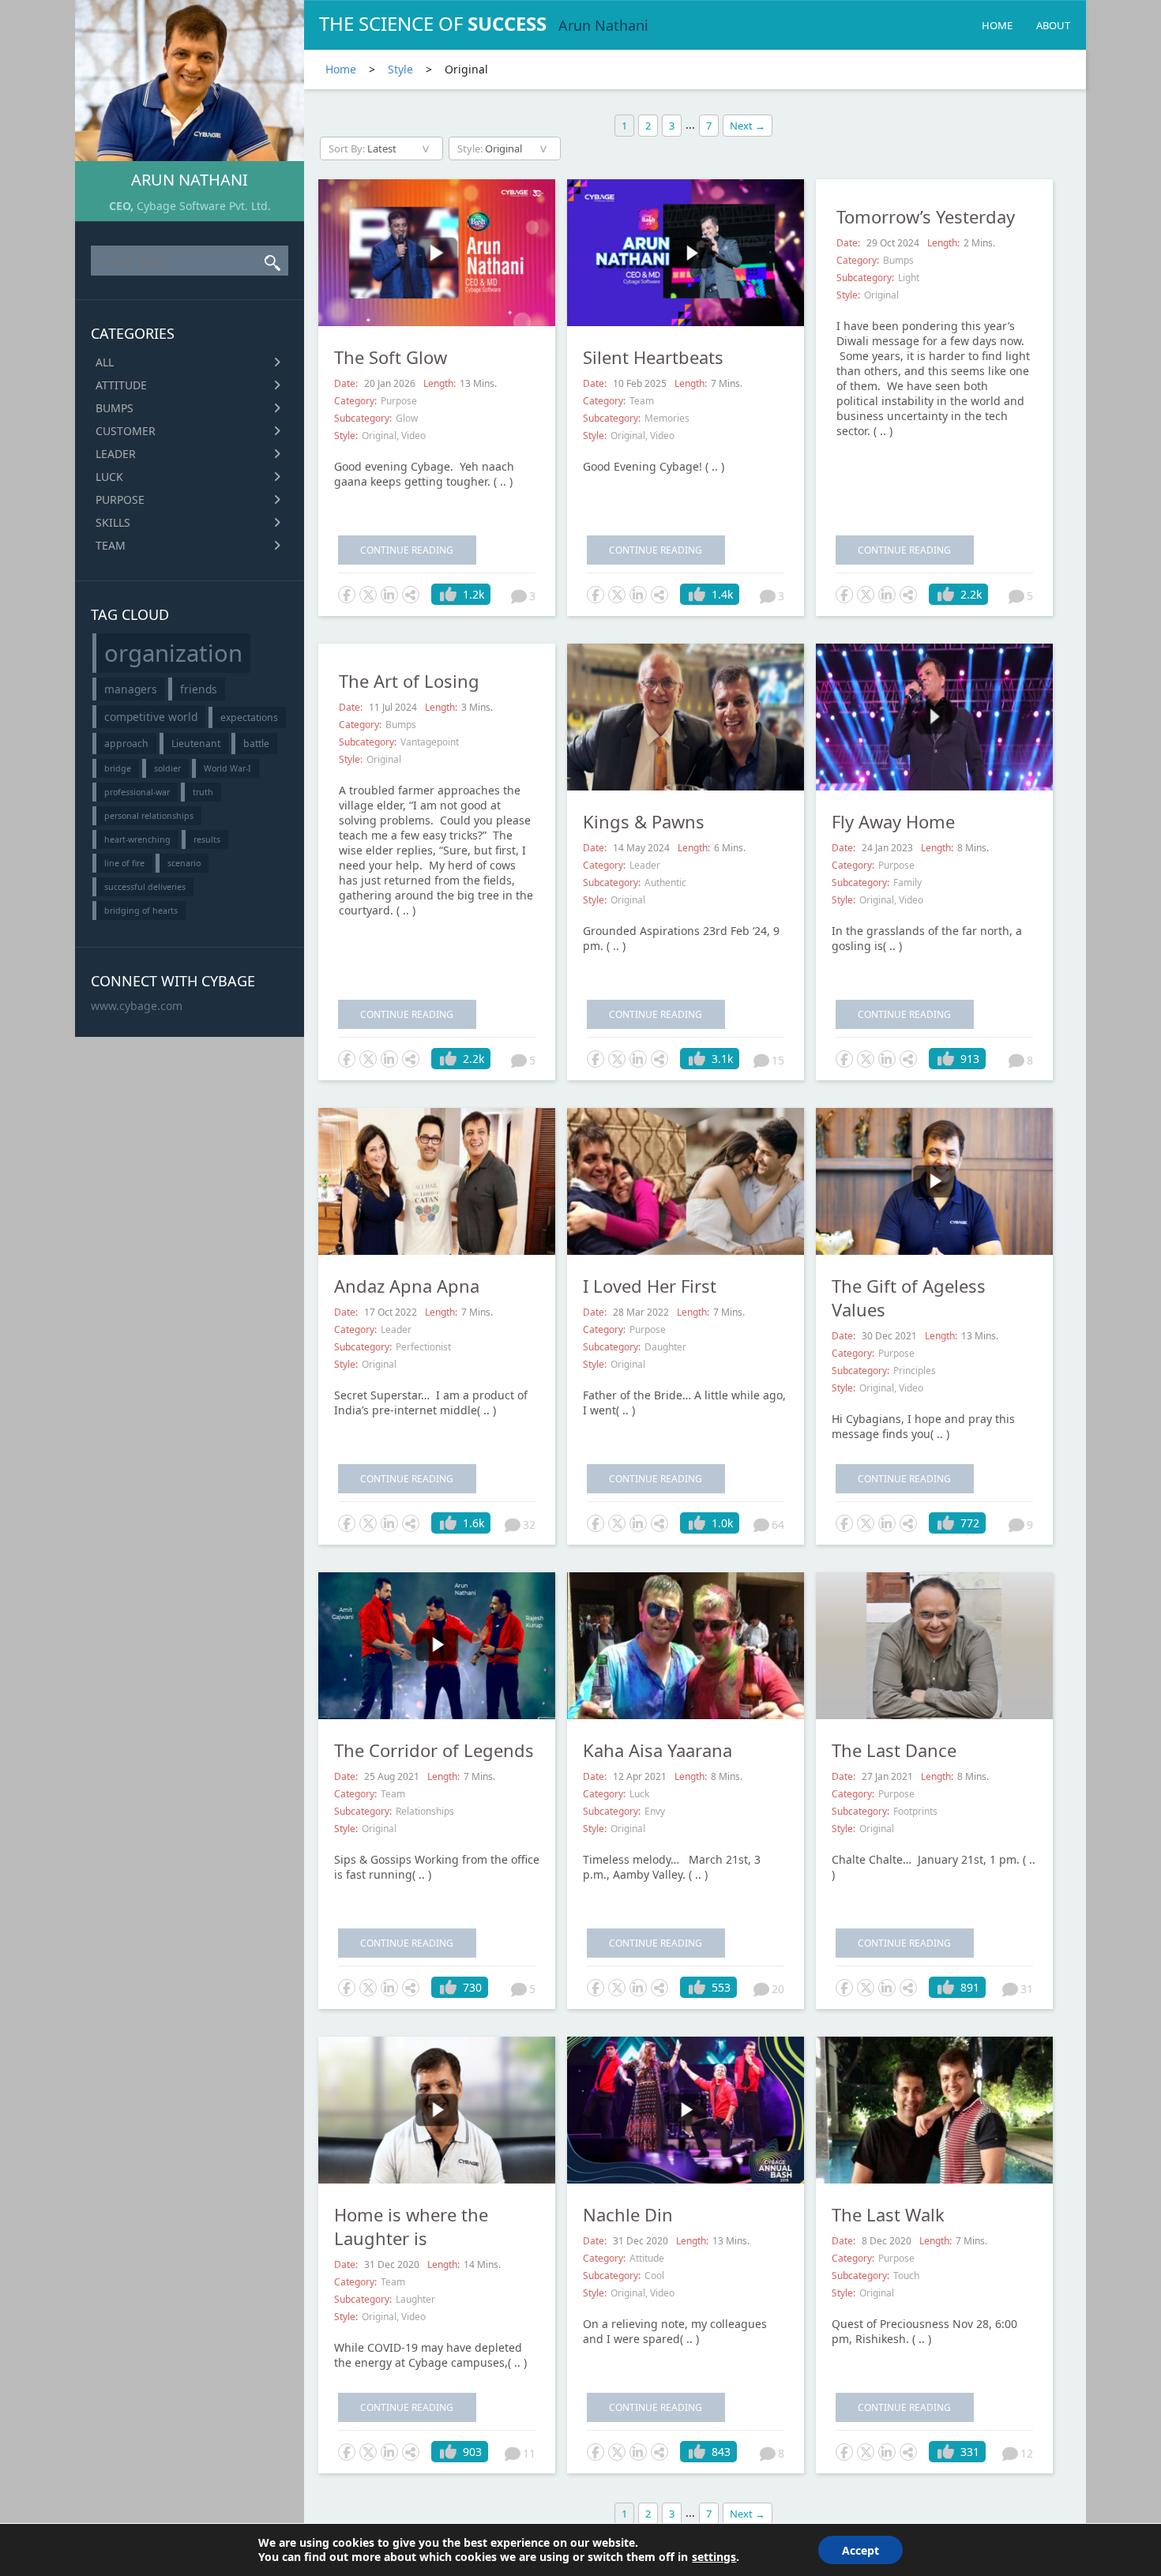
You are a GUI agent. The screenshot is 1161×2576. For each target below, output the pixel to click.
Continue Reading (407, 550)
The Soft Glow (391, 357)
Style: (346, 436)
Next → (748, 126)
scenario (184, 863)
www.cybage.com (137, 1006)
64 (778, 1525)
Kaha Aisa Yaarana (658, 1750)
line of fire (124, 863)
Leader (116, 454)
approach (126, 744)
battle (256, 744)
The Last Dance (894, 1750)
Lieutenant (196, 744)
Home (997, 25)
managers (131, 689)
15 (778, 1060)
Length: (440, 383)
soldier (167, 768)
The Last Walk (888, 2214)
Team (111, 545)
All (105, 362)
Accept (860, 2550)
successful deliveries (145, 887)
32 (529, 1525)
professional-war (137, 792)
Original (379, 436)
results (207, 839)
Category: (355, 401)
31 (1027, 1989)
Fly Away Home (893, 821)
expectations (249, 717)
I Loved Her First (650, 1286)
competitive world (151, 717)
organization (173, 653)
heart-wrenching (137, 839)
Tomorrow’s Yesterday (926, 216)
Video (413, 436)
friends (199, 689)
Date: (347, 383)
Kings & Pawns (644, 821)
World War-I (227, 768)
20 (778, 1989)
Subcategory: (363, 418)
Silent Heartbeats (653, 357)
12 (1027, 2453)
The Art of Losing (409, 681)
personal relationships (149, 816)
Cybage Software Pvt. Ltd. (204, 206)
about (1053, 25)
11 (529, 2453)
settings (714, 2557)
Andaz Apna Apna (407, 1286)
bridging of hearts (141, 911)
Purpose (120, 499)
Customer (126, 431)
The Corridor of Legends (434, 1750)
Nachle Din (628, 2214)
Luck (109, 477)
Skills (113, 522)
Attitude (121, 385)
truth (203, 792)
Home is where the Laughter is (411, 2226)
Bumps (115, 408)
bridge (118, 768)
